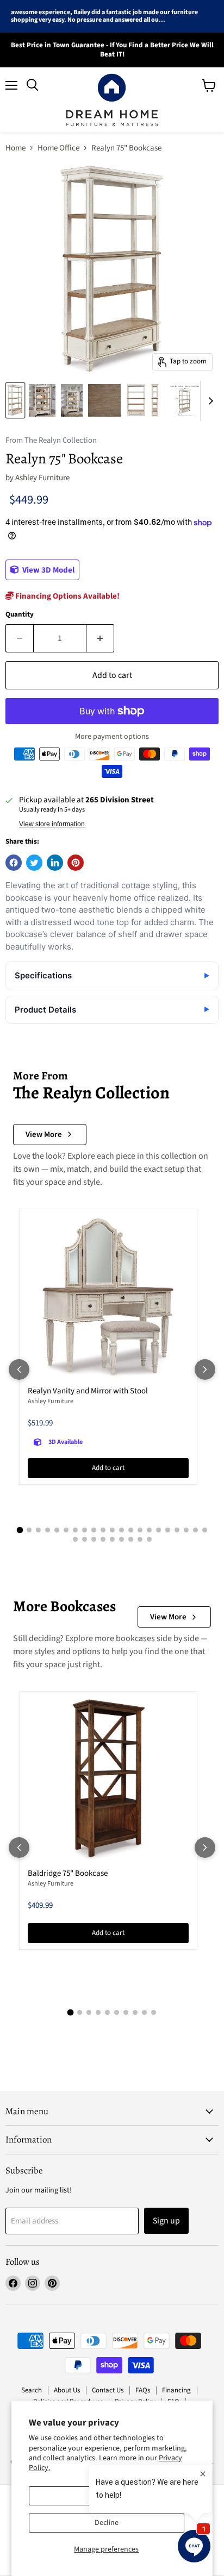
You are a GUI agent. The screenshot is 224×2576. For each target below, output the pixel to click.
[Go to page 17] (168, 1530)
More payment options (112, 737)
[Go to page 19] (186, 1530)
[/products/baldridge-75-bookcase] (108, 1780)
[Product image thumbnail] (42, 400)
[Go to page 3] (38, 1530)
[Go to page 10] (103, 1530)
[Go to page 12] (122, 1530)
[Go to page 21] (205, 1530)
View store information (52, 824)
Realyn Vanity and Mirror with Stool (88, 1391)
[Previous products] (19, 1369)
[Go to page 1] (20, 1530)
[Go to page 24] (94, 1539)
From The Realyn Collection (51, 441)
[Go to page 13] (131, 1530)
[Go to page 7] (75, 1530)
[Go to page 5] (57, 1530)
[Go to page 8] (85, 1530)
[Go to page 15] (149, 1530)
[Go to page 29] (140, 1539)
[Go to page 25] (103, 1539)
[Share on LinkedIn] (55, 863)
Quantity (20, 615)
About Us (67, 2390)
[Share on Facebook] (14, 863)
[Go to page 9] (94, 1530)
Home (15, 148)
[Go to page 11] (112, 1530)
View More (44, 1135)
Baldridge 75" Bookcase (68, 1873)
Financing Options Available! (67, 596)
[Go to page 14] (140, 1530)
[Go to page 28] (131, 1539)
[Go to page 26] (112, 1539)
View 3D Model (48, 570)
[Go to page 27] (122, 1539)
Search (32, 2390)
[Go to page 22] (75, 1539)
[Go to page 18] (177, 1530)
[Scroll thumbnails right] (209, 401)
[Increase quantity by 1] (100, 638)
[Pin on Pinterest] (76, 863)
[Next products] (205, 1369)
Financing (176, 2390)
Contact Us (108, 2390)
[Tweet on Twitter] (34, 863)
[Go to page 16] (158, 1530)
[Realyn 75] (15, 400)
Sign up (166, 2221)
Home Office (58, 148)
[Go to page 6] (66, 1530)
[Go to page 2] (29, 1530)
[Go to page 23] (85, 1539)
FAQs (143, 2390)
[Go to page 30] (149, 1539)
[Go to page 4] (48, 1530)
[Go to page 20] (195, 1530)
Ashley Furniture (42, 478)
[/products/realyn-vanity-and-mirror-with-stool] (108, 1298)
